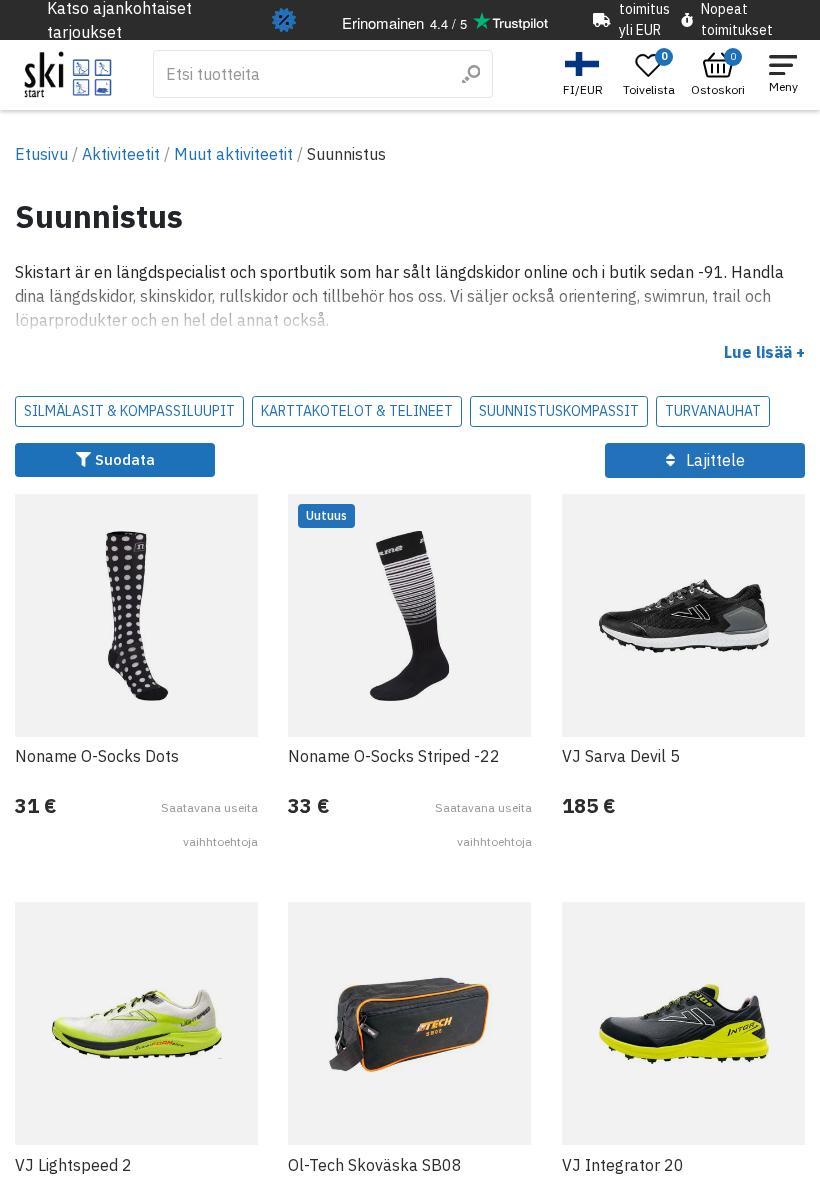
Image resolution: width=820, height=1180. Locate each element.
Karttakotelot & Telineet (357, 411)
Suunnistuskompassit (559, 411)
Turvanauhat (713, 411)
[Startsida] (68, 74)
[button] (585, 74)
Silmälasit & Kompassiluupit (129, 411)
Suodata (123, 459)
